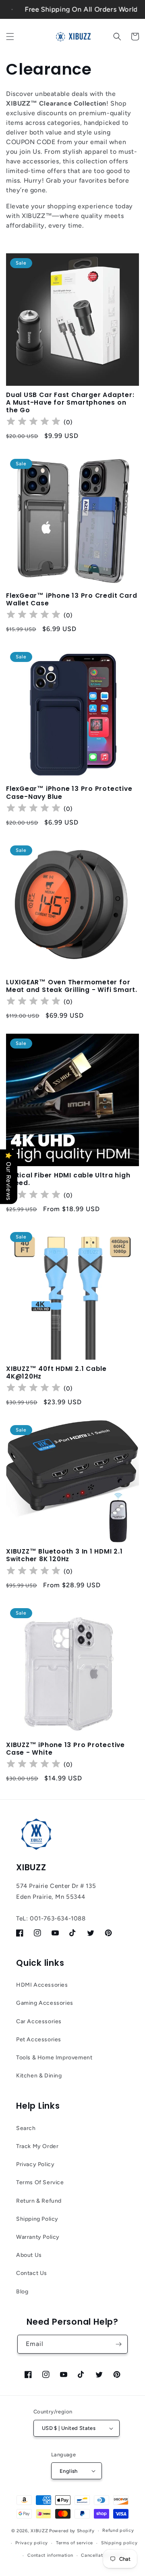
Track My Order (37, 2146)
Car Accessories (39, 2021)
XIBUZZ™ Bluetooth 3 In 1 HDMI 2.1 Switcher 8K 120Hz (64, 1555)
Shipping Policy (37, 2219)
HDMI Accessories (42, 1985)
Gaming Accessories (45, 2003)
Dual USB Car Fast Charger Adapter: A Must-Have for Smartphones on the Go (70, 403)
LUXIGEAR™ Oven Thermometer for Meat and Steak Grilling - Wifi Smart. (72, 986)
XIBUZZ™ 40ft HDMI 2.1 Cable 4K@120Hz (56, 1373)
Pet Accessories (39, 2039)
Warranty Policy (38, 2237)
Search (26, 2128)
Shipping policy (119, 2543)
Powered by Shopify (72, 2531)
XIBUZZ (39, 2531)
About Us (29, 2255)
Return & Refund (39, 2201)
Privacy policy (32, 2543)
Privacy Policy (35, 2164)
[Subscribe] (118, 2344)
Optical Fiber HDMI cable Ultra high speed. (68, 1179)
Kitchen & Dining (39, 2076)
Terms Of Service (40, 2182)
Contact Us (32, 2273)
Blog (22, 2292)
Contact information (50, 2555)
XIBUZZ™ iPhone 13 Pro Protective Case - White (65, 1749)
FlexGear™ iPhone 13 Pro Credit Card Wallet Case (71, 599)
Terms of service (75, 2543)
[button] (10, 37)
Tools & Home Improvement (54, 2058)
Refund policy (118, 2530)
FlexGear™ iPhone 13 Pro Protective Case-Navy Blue (69, 792)
